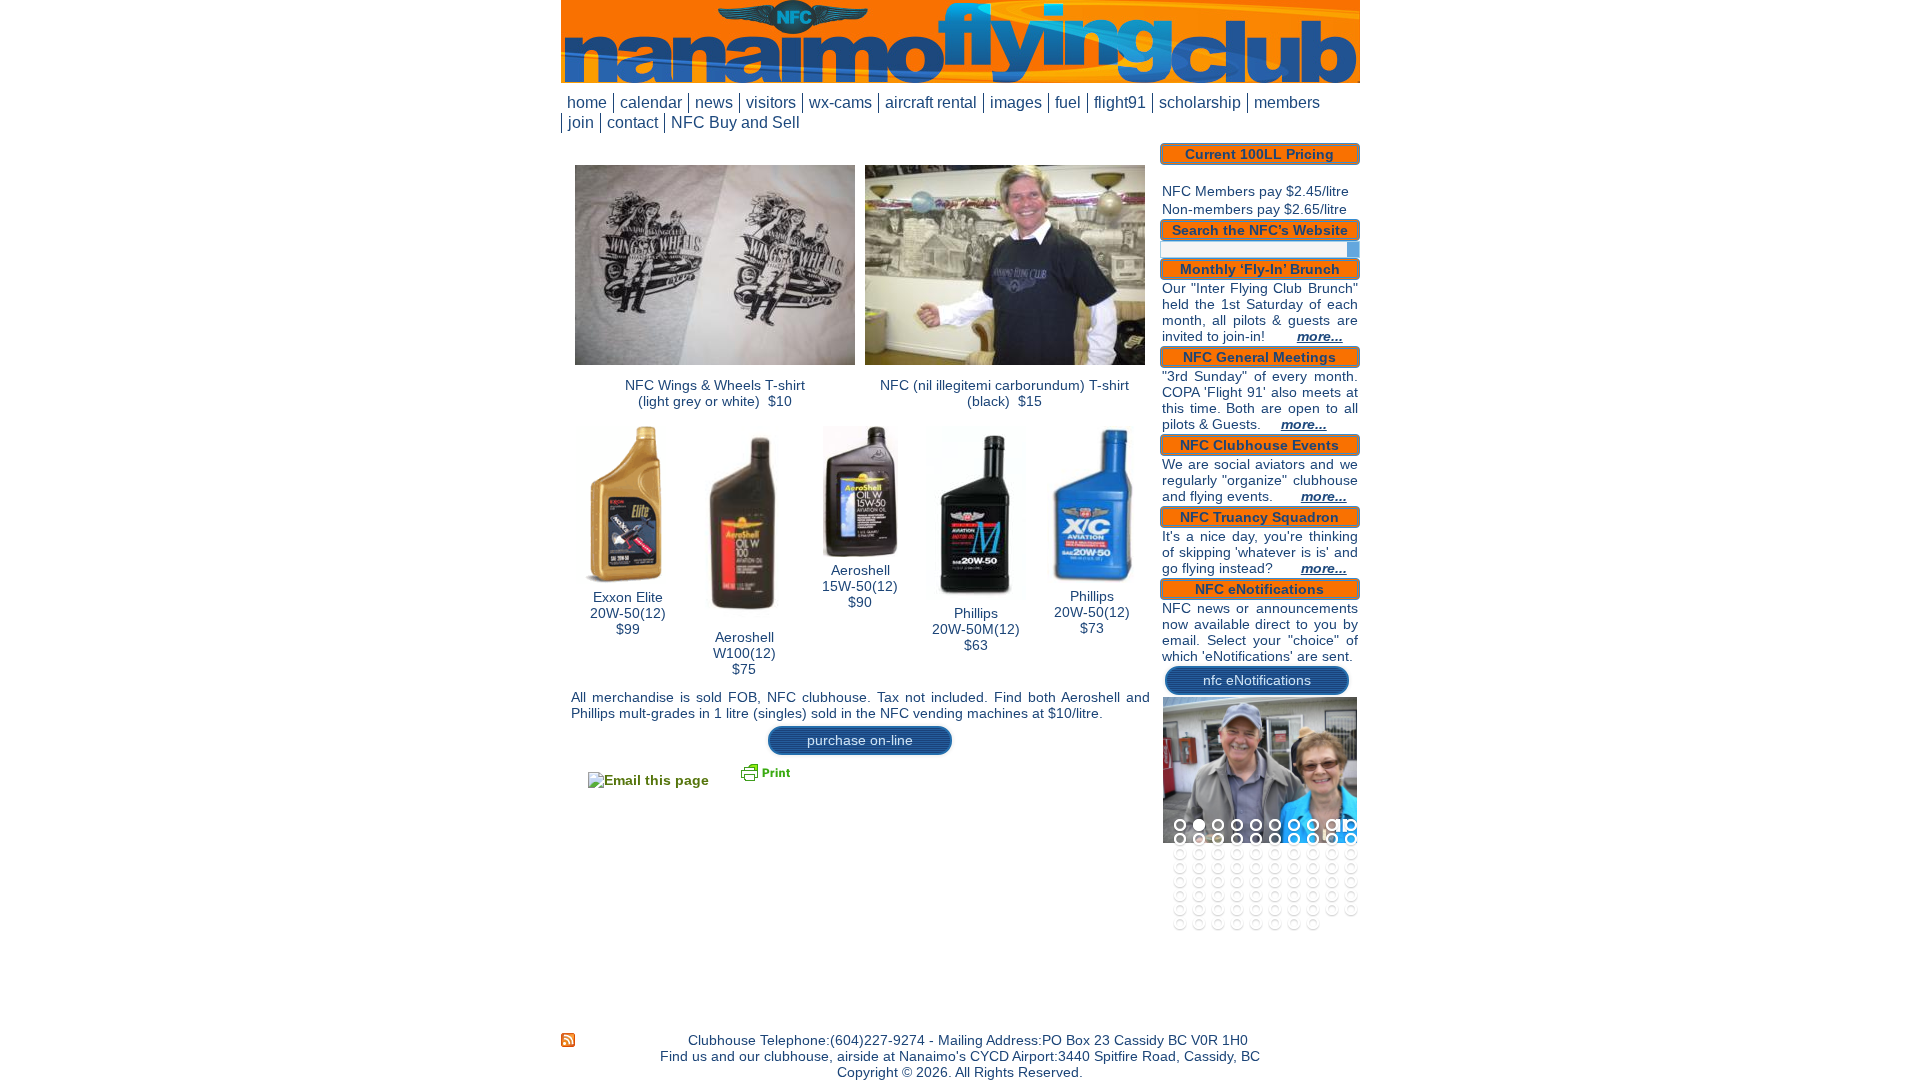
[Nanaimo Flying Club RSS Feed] (569, 1040)
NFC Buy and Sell (735, 122)
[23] (1218, 854)
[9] (1332, 826)
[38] (1313, 868)
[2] (1199, 826)
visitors (771, 102)
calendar (651, 102)
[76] (1275, 924)
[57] (1294, 896)
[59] (1332, 896)
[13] (1218, 840)
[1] (1180, 826)
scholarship (1200, 102)
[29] (1332, 854)
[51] (1180, 896)
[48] (1313, 882)
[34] (1237, 868)
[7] (1294, 826)
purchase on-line (860, 740)
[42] (1199, 882)
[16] (1275, 840)
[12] (1199, 840)
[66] (1275, 910)
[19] (1332, 840)
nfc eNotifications (1257, 680)
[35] (1256, 868)
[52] (1199, 896)
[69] (1332, 910)
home (587, 102)
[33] (1218, 868)
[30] (1351, 854)
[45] (1256, 882)
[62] (1199, 910)
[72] (1199, 924)
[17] (1294, 840)
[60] (1351, 896)
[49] (1332, 882)
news (714, 102)
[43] (1218, 882)
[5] (1256, 826)
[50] (1351, 882)
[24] (1237, 854)
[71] (1180, 924)
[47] (1294, 882)
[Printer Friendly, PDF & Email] (765, 771)
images (1016, 102)
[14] (1237, 840)
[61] (1180, 910)
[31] (1180, 868)
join (581, 122)
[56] (1275, 896)
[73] (1218, 924)
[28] (1313, 854)
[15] (1256, 840)
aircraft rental (931, 102)
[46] (1275, 882)
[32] (1199, 868)
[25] (1256, 854)
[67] (1294, 910)
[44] (1237, 882)
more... (1320, 336)
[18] (1313, 840)
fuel (1068, 102)
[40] (1351, 868)
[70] (1351, 910)
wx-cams (840, 102)
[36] (1275, 868)
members (1287, 102)
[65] (1256, 910)
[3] (1218, 826)
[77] (1294, 924)
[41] (1180, 882)
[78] (1313, 924)
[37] (1294, 868)
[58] (1313, 896)
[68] (1313, 910)
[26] (1275, 854)
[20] (1351, 840)
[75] (1256, 924)
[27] (1294, 854)
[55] (1256, 896)
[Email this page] (649, 780)
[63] (1218, 910)
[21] (1180, 854)
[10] (1351, 826)
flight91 (1120, 102)
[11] (1180, 840)
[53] (1218, 896)
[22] (1199, 854)
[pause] (1341, 826)
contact (632, 122)
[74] (1237, 924)
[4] (1237, 826)
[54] (1237, 896)
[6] (1275, 826)
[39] (1332, 868)
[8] (1313, 826)
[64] (1237, 910)
